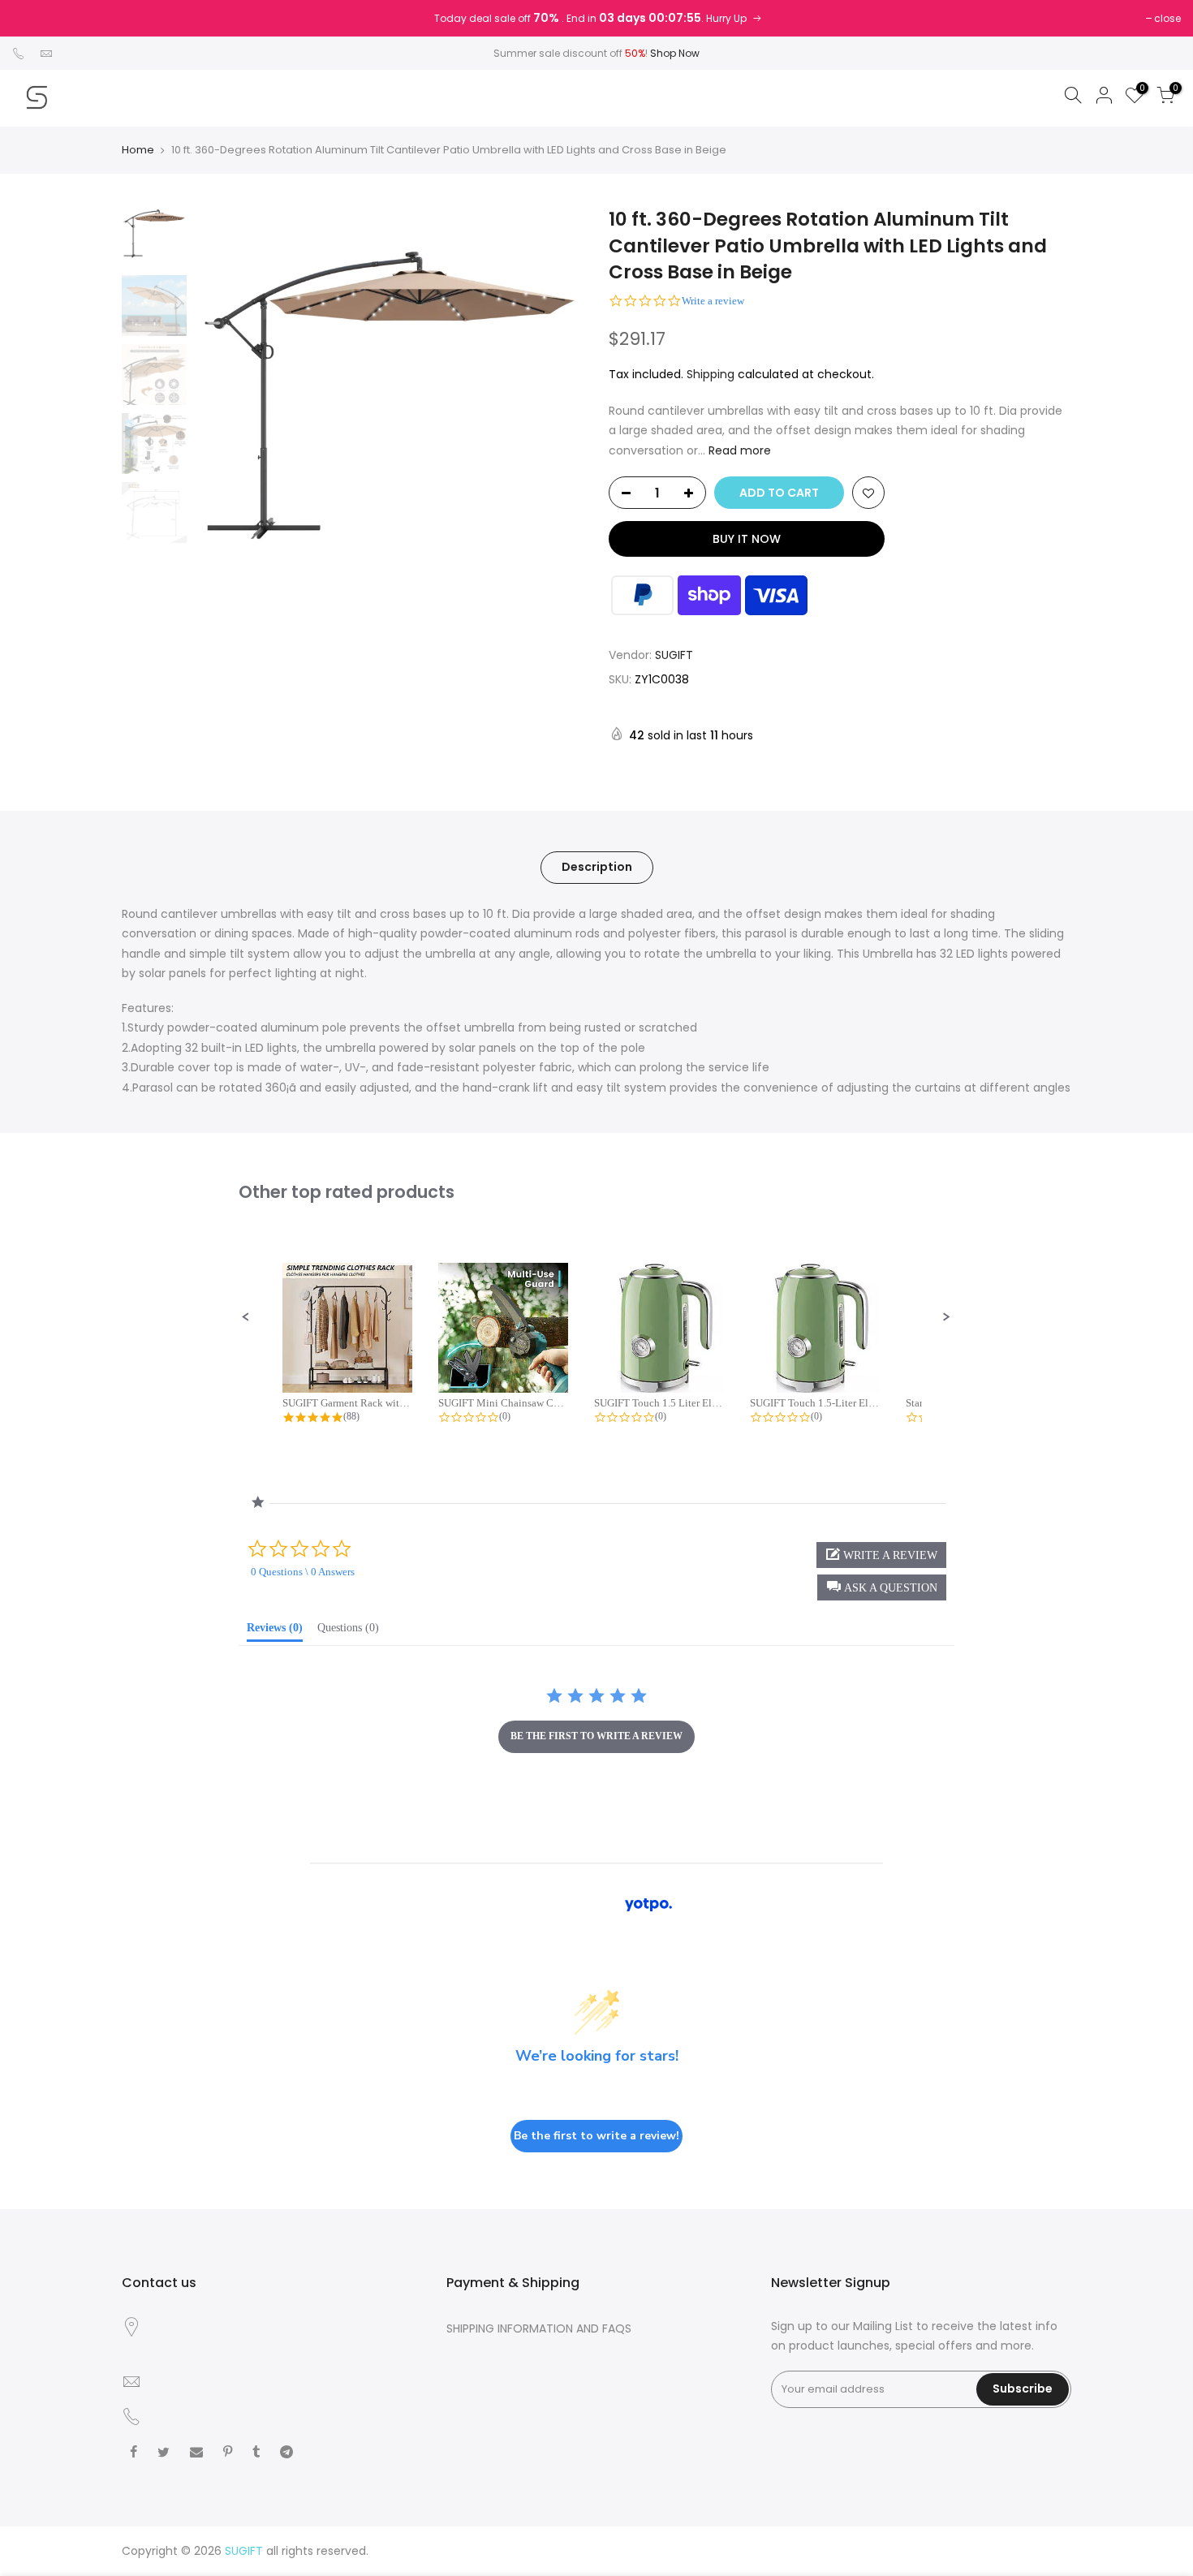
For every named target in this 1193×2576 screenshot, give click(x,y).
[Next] (556, 401)
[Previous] (223, 401)
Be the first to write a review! (596, 2136)
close (1167, 18)
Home (138, 150)
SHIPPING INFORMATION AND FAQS (539, 2328)
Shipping (711, 374)
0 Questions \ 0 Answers (303, 1572)
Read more (738, 450)
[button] (246, 1317)
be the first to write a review (596, 1736)
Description (597, 867)
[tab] (275, 1631)
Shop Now (675, 53)
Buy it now (747, 539)
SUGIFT (674, 655)
